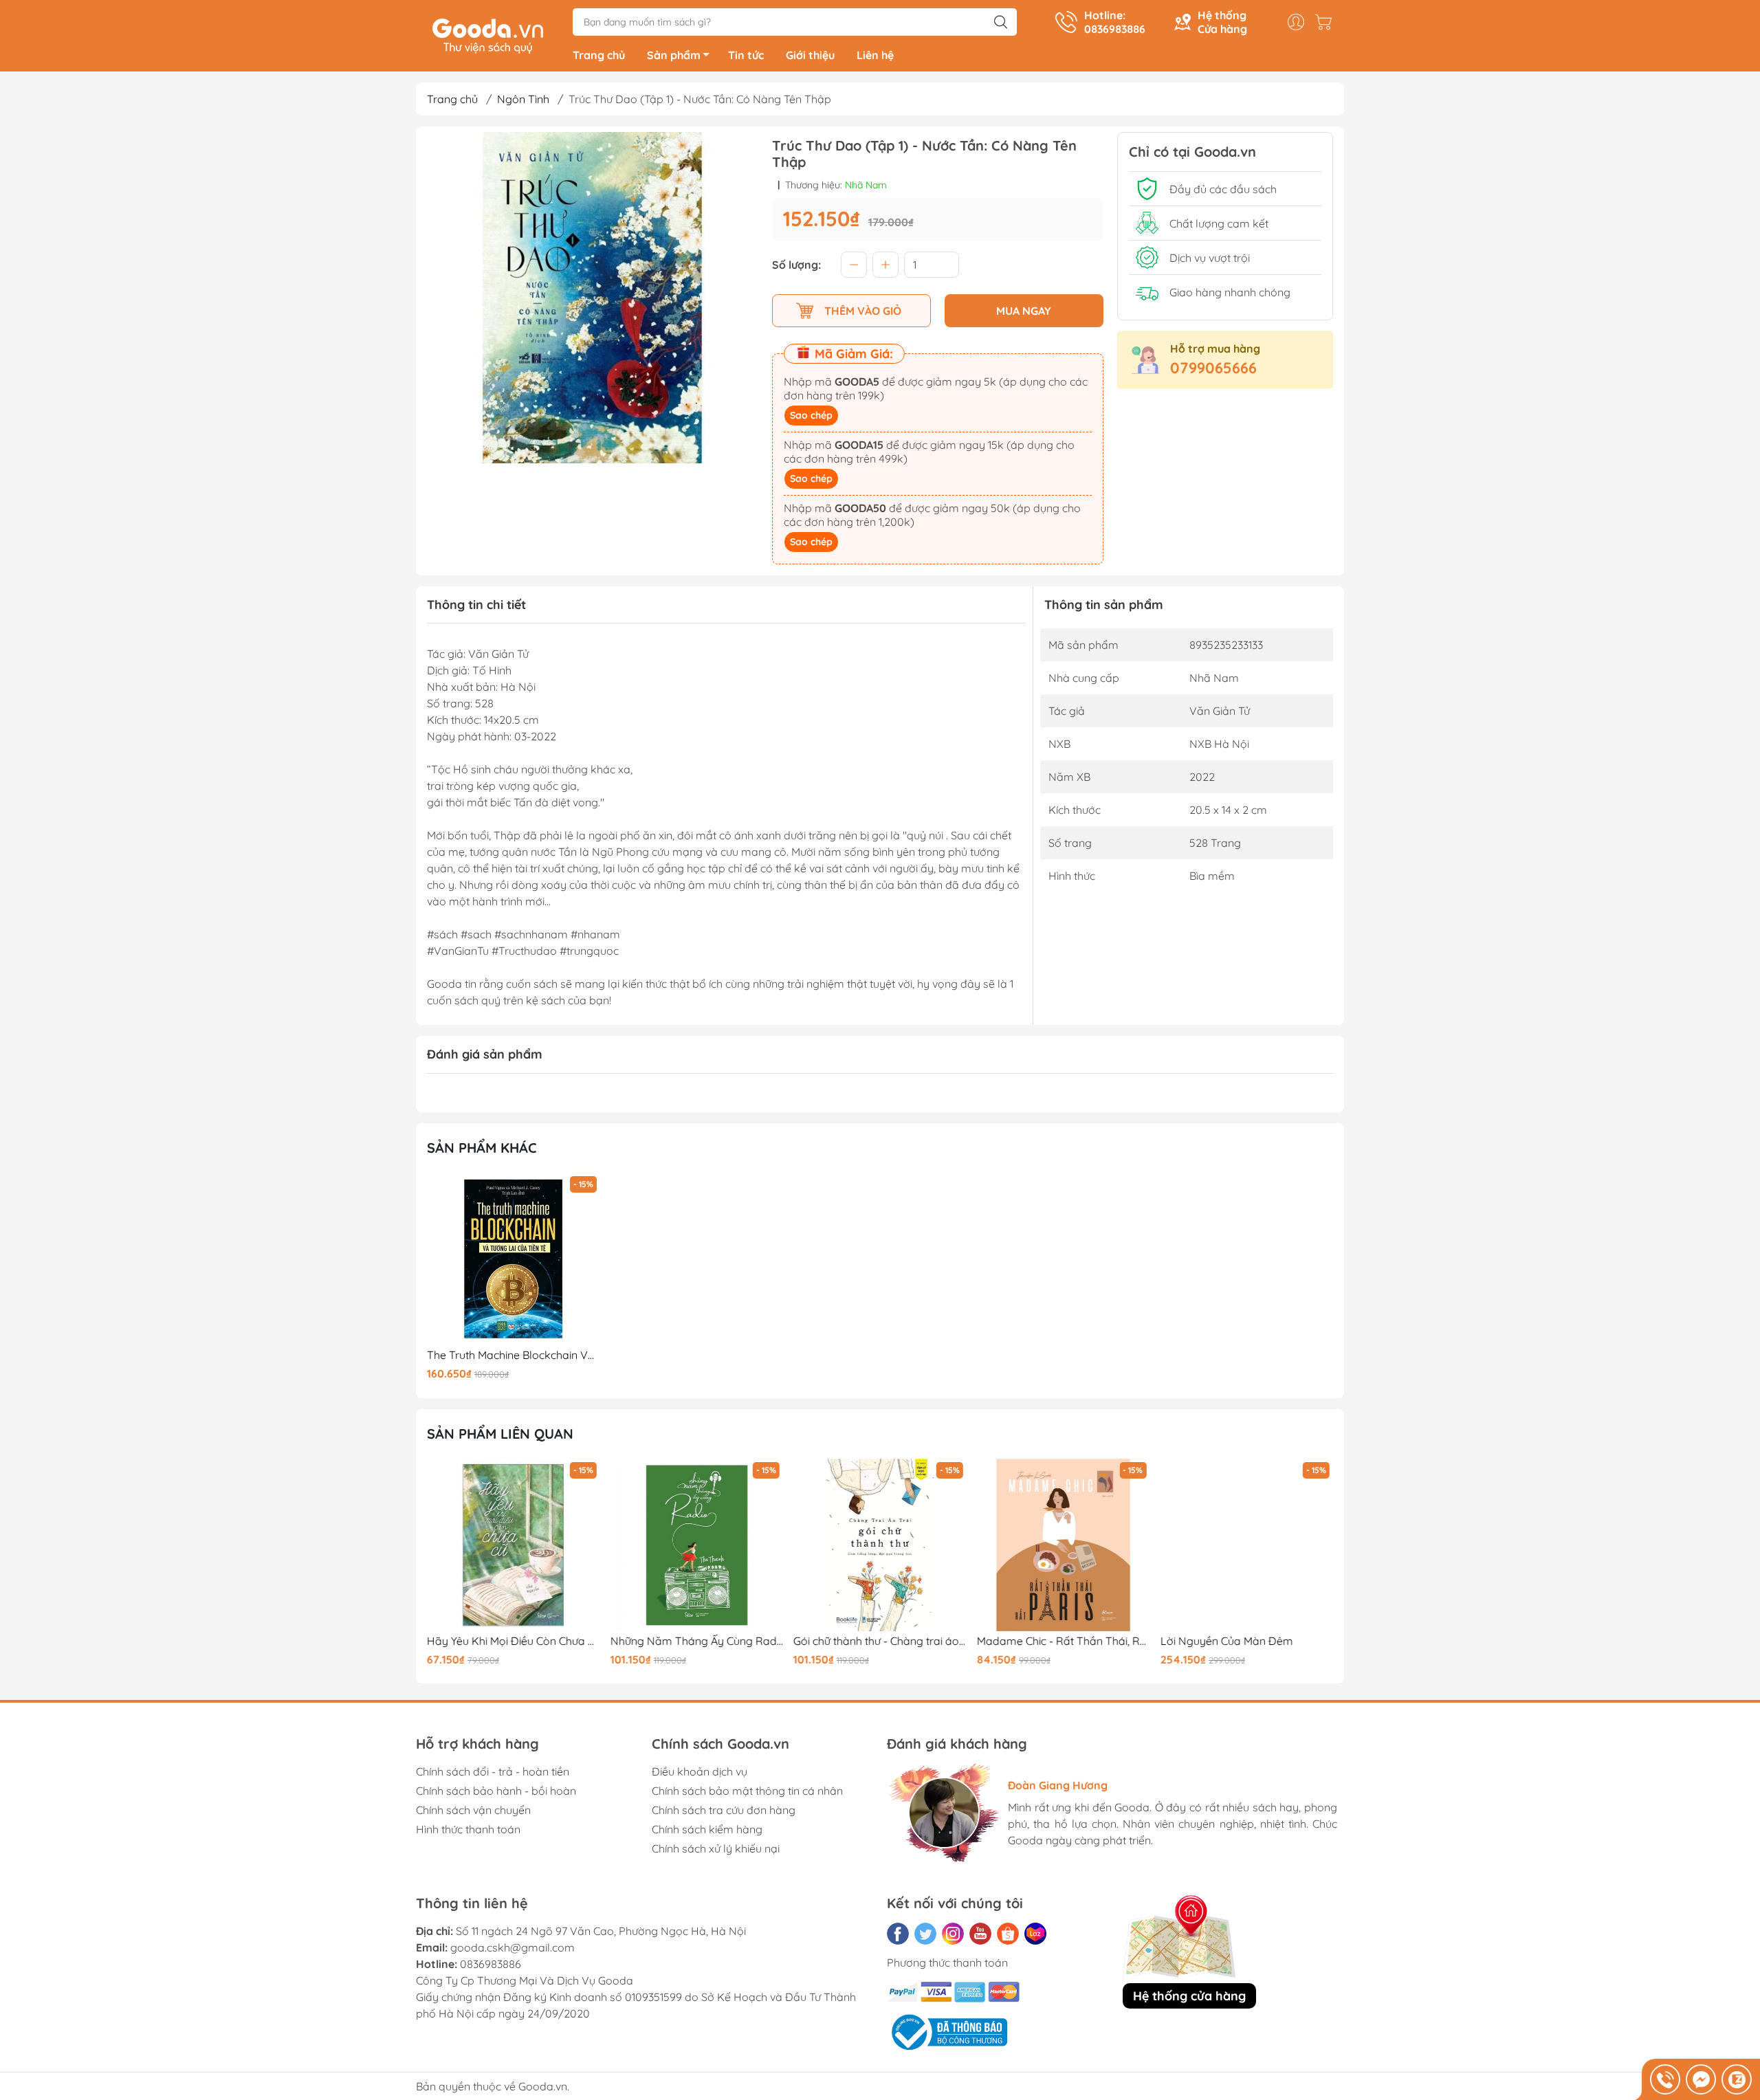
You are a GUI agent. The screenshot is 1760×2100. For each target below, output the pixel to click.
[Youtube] (980, 1934)
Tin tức (746, 55)
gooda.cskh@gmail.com (513, 1947)
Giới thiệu (810, 55)
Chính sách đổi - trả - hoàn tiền (493, 1771)
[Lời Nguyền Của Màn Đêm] (1246, 1545)
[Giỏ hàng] (1327, 22)
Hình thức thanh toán (468, 1829)
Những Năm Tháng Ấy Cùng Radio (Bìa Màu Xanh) (697, 1641)
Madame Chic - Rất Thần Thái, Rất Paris (1064, 1641)
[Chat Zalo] (1737, 2079)
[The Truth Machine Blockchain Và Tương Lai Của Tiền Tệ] (514, 1259)
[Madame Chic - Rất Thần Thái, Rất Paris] (1064, 1545)
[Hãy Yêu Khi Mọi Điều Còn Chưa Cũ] (514, 1545)
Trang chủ (599, 55)
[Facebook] (898, 1934)
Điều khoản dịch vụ (700, 1771)
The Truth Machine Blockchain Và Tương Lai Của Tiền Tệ (514, 1355)
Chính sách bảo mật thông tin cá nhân (747, 1791)
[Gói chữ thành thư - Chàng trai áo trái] (880, 1545)
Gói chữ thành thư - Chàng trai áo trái (880, 1641)
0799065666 (1213, 368)
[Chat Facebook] (1701, 2079)
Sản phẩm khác (482, 1148)
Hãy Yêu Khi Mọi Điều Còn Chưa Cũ (514, 1641)
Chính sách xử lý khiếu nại (716, 1848)
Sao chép (811, 415)
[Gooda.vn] (488, 34)
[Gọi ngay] (1665, 2079)
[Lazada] (1035, 1934)
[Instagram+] (953, 1934)
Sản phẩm (674, 55)
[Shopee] (1008, 1934)
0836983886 (491, 1964)
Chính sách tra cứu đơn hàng (724, 1810)
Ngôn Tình (523, 99)
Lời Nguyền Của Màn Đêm (1226, 1641)
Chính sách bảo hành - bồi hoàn (496, 1791)
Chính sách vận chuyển (473, 1810)
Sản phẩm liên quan (500, 1434)
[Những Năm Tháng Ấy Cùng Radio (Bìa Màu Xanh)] (697, 1545)
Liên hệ (875, 55)
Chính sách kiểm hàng (707, 1829)
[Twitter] (925, 1934)
